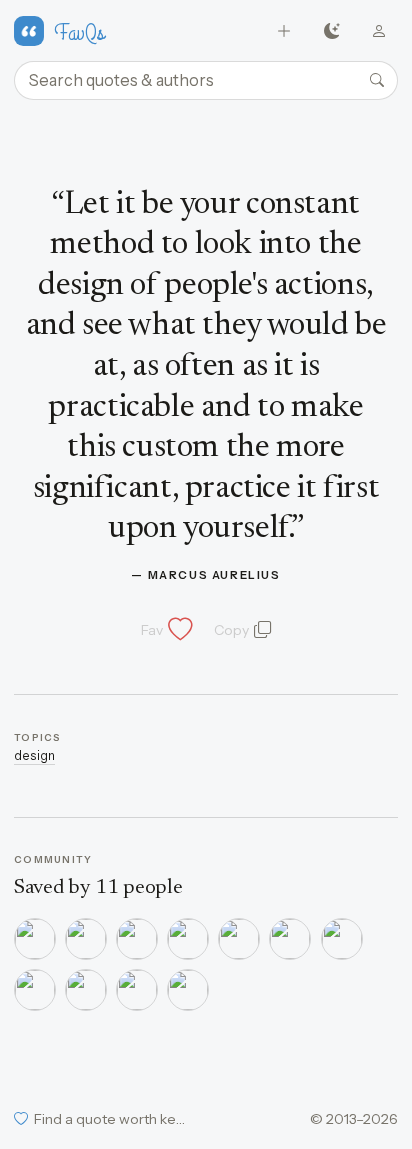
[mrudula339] (239, 939)
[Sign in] (379, 31)
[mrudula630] (137, 990)
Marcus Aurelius (214, 575)
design (34, 755)
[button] (165, 630)
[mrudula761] (342, 939)
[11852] (35, 939)
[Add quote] (284, 31)
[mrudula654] (35, 990)
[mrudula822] (290, 939)
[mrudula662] (86, 990)
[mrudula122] (188, 990)
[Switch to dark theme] (331, 31)
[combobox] (206, 81)
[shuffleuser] (86, 939)
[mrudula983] (188, 939)
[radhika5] (137, 939)
